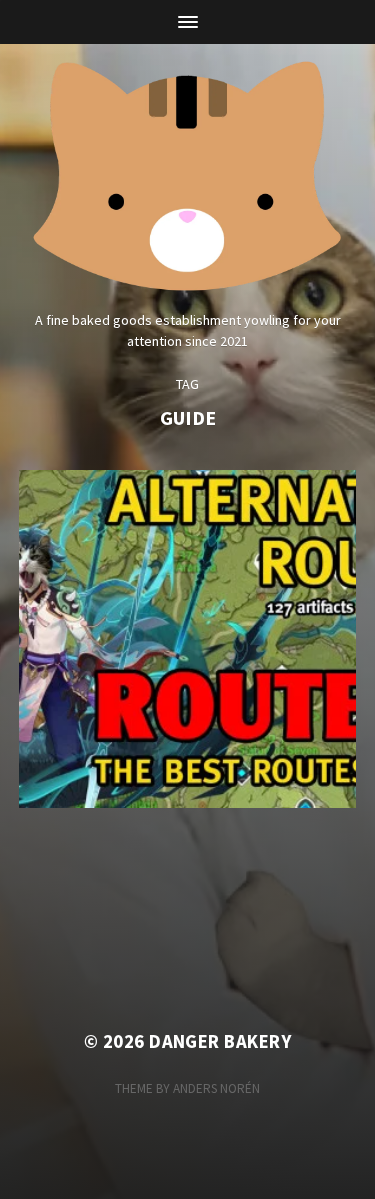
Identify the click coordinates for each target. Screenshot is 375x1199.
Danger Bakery (220, 1041)
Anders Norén (216, 1088)
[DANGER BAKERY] (187, 172)
